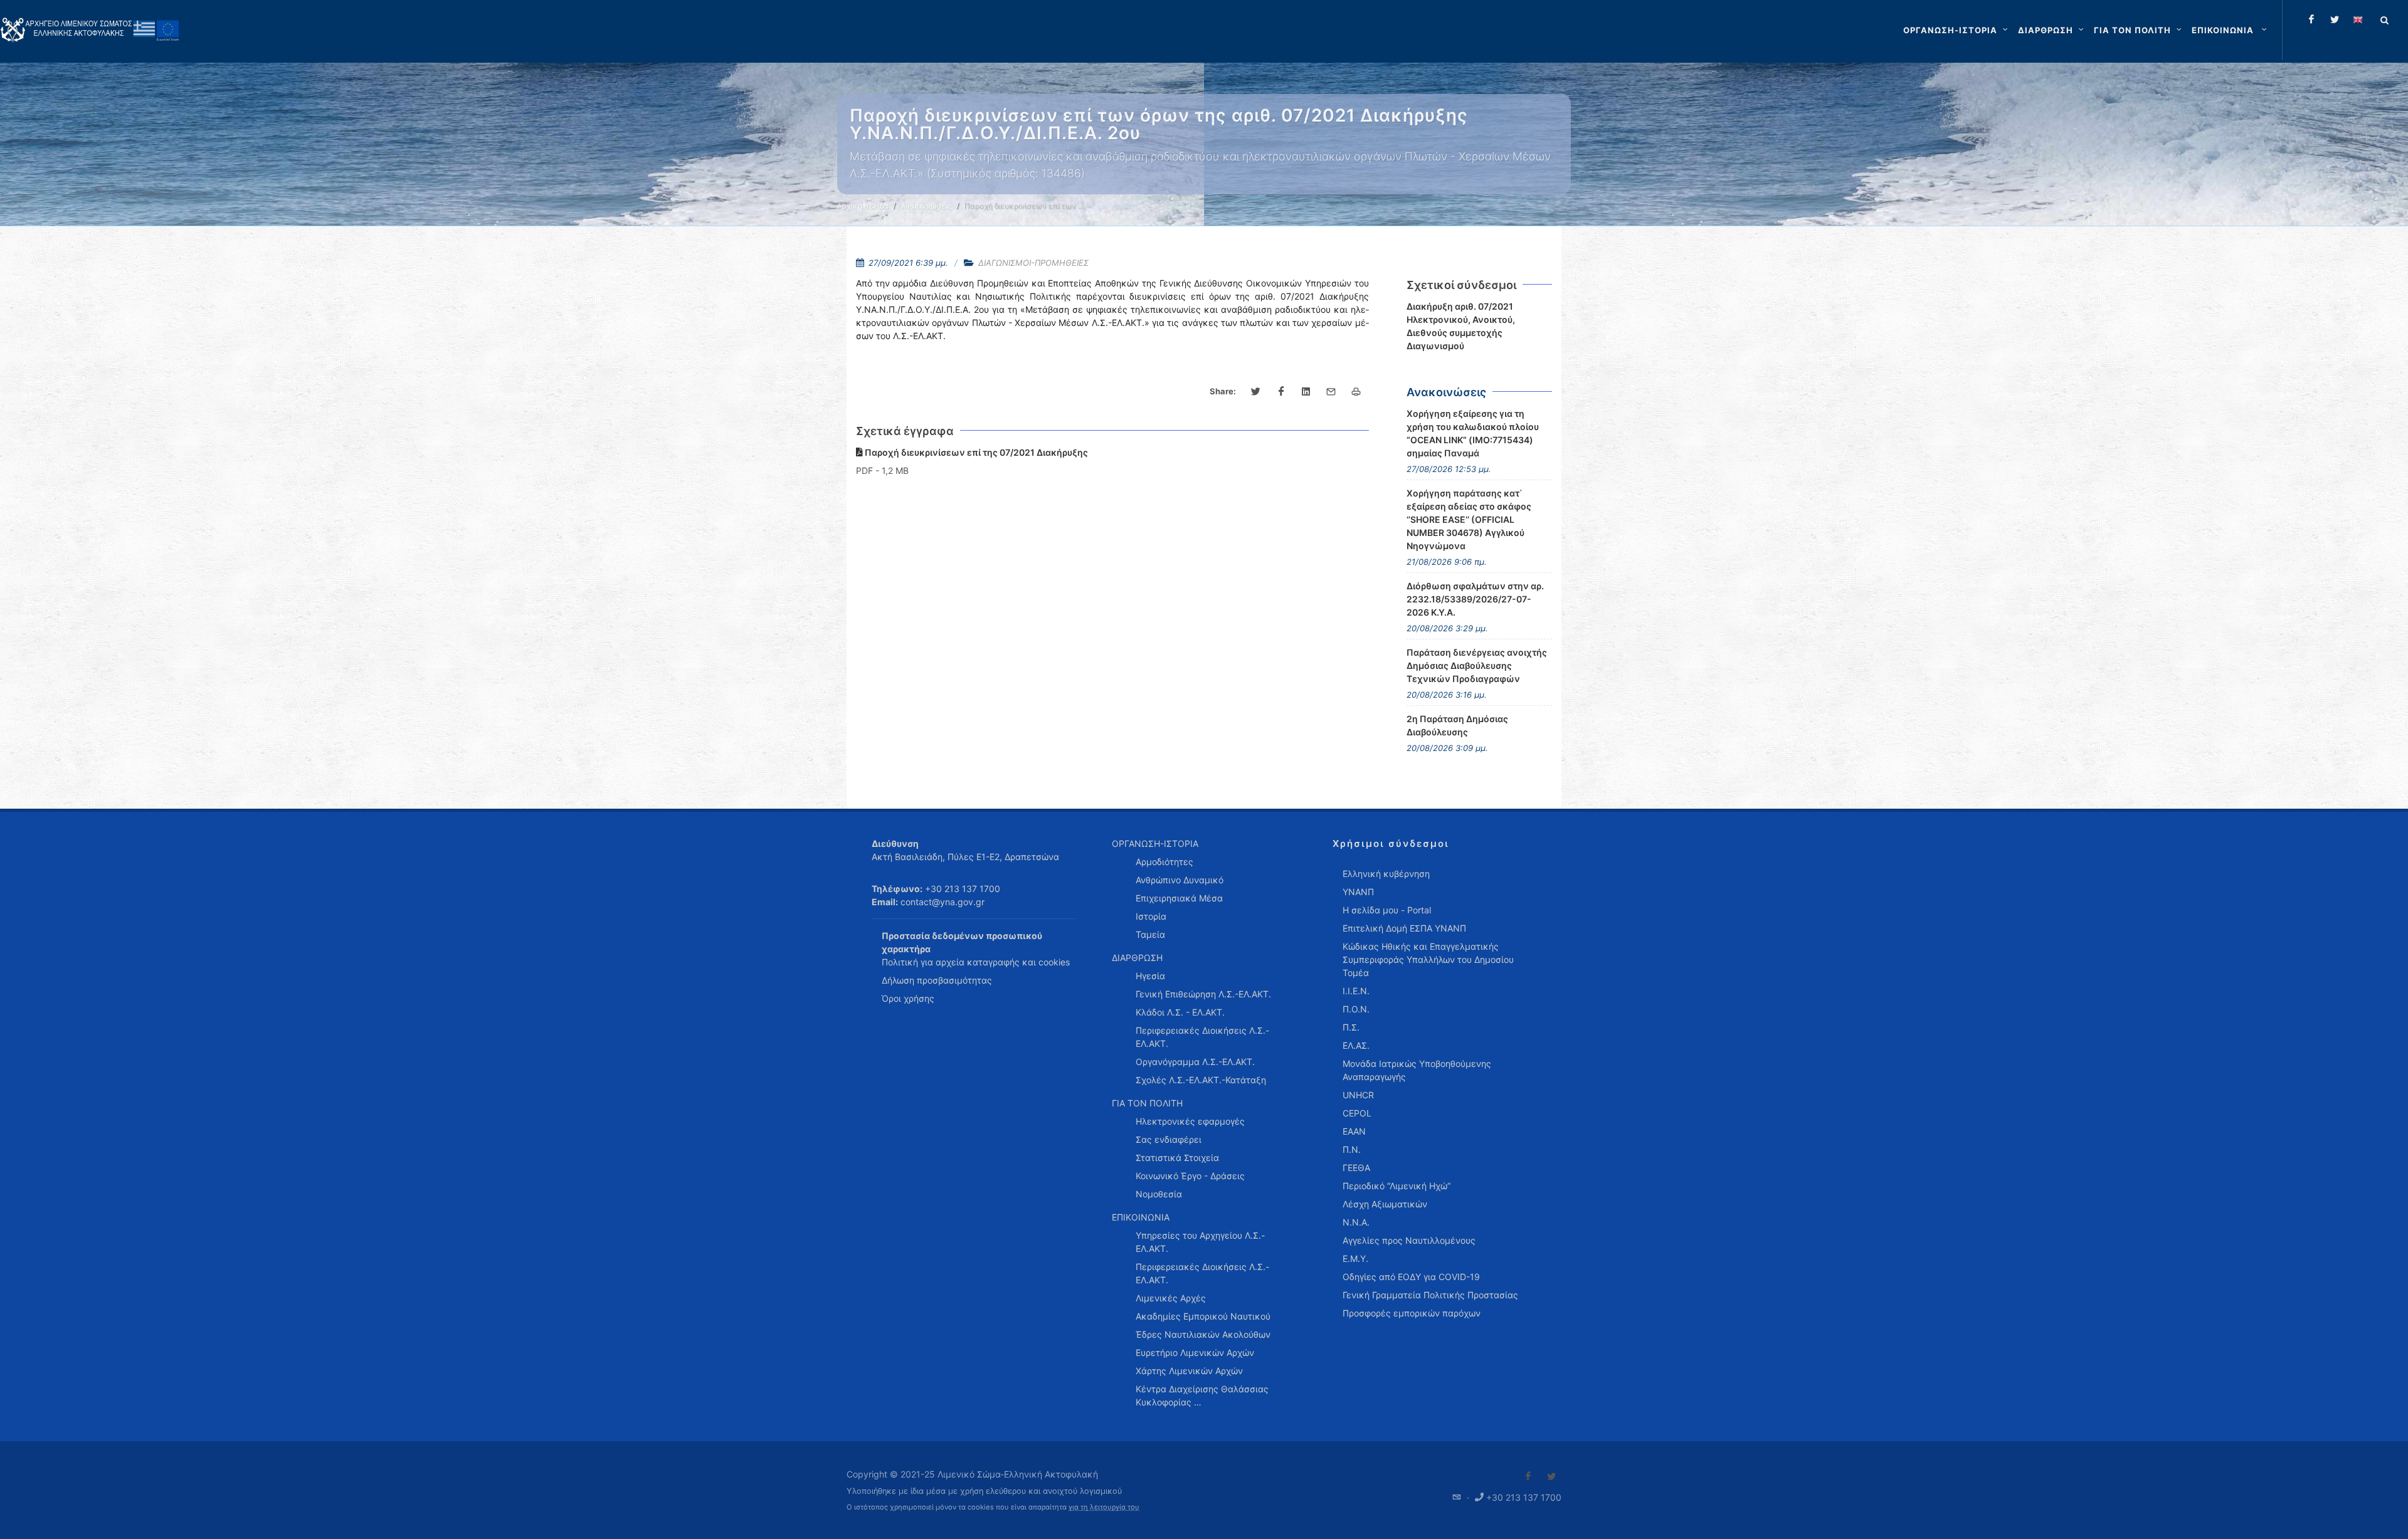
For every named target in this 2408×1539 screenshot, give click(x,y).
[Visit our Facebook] (1528, 1476)
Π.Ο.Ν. (1356, 1009)
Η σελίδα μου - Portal (1387, 910)
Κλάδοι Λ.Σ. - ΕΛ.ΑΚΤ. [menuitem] (1180, 1012)
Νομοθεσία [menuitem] (1159, 1194)
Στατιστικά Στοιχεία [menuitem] (1177, 1158)
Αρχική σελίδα (863, 206)
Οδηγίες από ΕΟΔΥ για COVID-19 (1411, 1277)
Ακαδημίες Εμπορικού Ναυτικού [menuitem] (1203, 1316)
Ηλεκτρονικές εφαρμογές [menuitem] (1190, 1121)
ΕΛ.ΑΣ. (1356, 1045)
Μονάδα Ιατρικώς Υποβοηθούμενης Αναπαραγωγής (1417, 1070)
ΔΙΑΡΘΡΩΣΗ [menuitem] (1137, 958)
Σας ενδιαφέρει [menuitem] (1169, 1139)
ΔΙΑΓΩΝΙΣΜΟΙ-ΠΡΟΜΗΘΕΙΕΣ (1033, 263)
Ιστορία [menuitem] (1151, 916)
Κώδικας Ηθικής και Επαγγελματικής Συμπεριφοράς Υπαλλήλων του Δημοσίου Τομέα (1428, 959)
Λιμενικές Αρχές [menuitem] (1171, 1298)
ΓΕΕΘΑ (1356, 1168)
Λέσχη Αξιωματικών (1385, 1204)
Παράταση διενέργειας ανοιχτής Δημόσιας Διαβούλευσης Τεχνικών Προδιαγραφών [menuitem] (1477, 665)
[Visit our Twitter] (1551, 1476)
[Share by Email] (1331, 392)
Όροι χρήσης (908, 998)
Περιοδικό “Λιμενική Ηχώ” (1397, 1186)
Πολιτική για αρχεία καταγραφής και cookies (976, 962)
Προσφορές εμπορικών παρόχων (1412, 1313)
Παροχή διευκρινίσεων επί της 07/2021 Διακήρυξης (975, 452)
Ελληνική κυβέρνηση (1386, 874)
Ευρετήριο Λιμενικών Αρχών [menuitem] (1195, 1353)
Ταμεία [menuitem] (1150, 934)
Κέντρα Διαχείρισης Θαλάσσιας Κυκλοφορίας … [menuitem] (1202, 1395)
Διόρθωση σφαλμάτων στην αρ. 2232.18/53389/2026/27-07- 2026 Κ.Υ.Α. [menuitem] (1475, 599)
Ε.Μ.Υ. (1355, 1258)
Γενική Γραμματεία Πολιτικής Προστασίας (1430, 1295)
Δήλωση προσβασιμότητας (937, 980)
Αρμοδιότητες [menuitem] (1164, 862)
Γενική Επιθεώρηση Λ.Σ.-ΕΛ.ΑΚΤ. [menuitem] (1203, 994)
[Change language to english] (2358, 19)
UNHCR (1358, 1095)
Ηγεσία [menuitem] (1150, 976)
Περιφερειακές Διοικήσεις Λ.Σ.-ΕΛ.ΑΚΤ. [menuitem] (1202, 1037)
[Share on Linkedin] (1306, 392)
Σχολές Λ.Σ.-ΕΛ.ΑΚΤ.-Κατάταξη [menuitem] (1201, 1080)
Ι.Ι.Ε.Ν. (1356, 991)
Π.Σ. (1351, 1027)
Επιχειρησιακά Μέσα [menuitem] (1179, 898)
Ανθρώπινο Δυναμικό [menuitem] (1180, 880)
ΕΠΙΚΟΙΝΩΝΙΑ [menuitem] (1141, 1217)
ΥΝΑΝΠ (1358, 892)
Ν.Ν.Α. (1356, 1222)
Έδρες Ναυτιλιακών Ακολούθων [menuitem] (1203, 1334)
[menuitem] (2231, 30)
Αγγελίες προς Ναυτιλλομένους (1409, 1240)
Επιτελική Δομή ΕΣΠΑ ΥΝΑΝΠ (1404, 928)
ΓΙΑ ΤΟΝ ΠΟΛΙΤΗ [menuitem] (1147, 1103)
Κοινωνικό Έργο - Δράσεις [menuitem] (1190, 1176)
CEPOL (1357, 1113)
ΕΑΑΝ (1354, 1131)
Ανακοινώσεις (927, 206)
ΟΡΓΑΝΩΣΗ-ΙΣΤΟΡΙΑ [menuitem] (1155, 843)
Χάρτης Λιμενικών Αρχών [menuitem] (1189, 1371)
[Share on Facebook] (1281, 392)
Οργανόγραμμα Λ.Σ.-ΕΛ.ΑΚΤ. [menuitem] (1195, 1062)
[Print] (1356, 392)
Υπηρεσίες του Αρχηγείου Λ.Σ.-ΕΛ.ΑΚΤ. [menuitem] (1200, 1242)
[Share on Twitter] (1256, 392)
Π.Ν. (1352, 1149)
